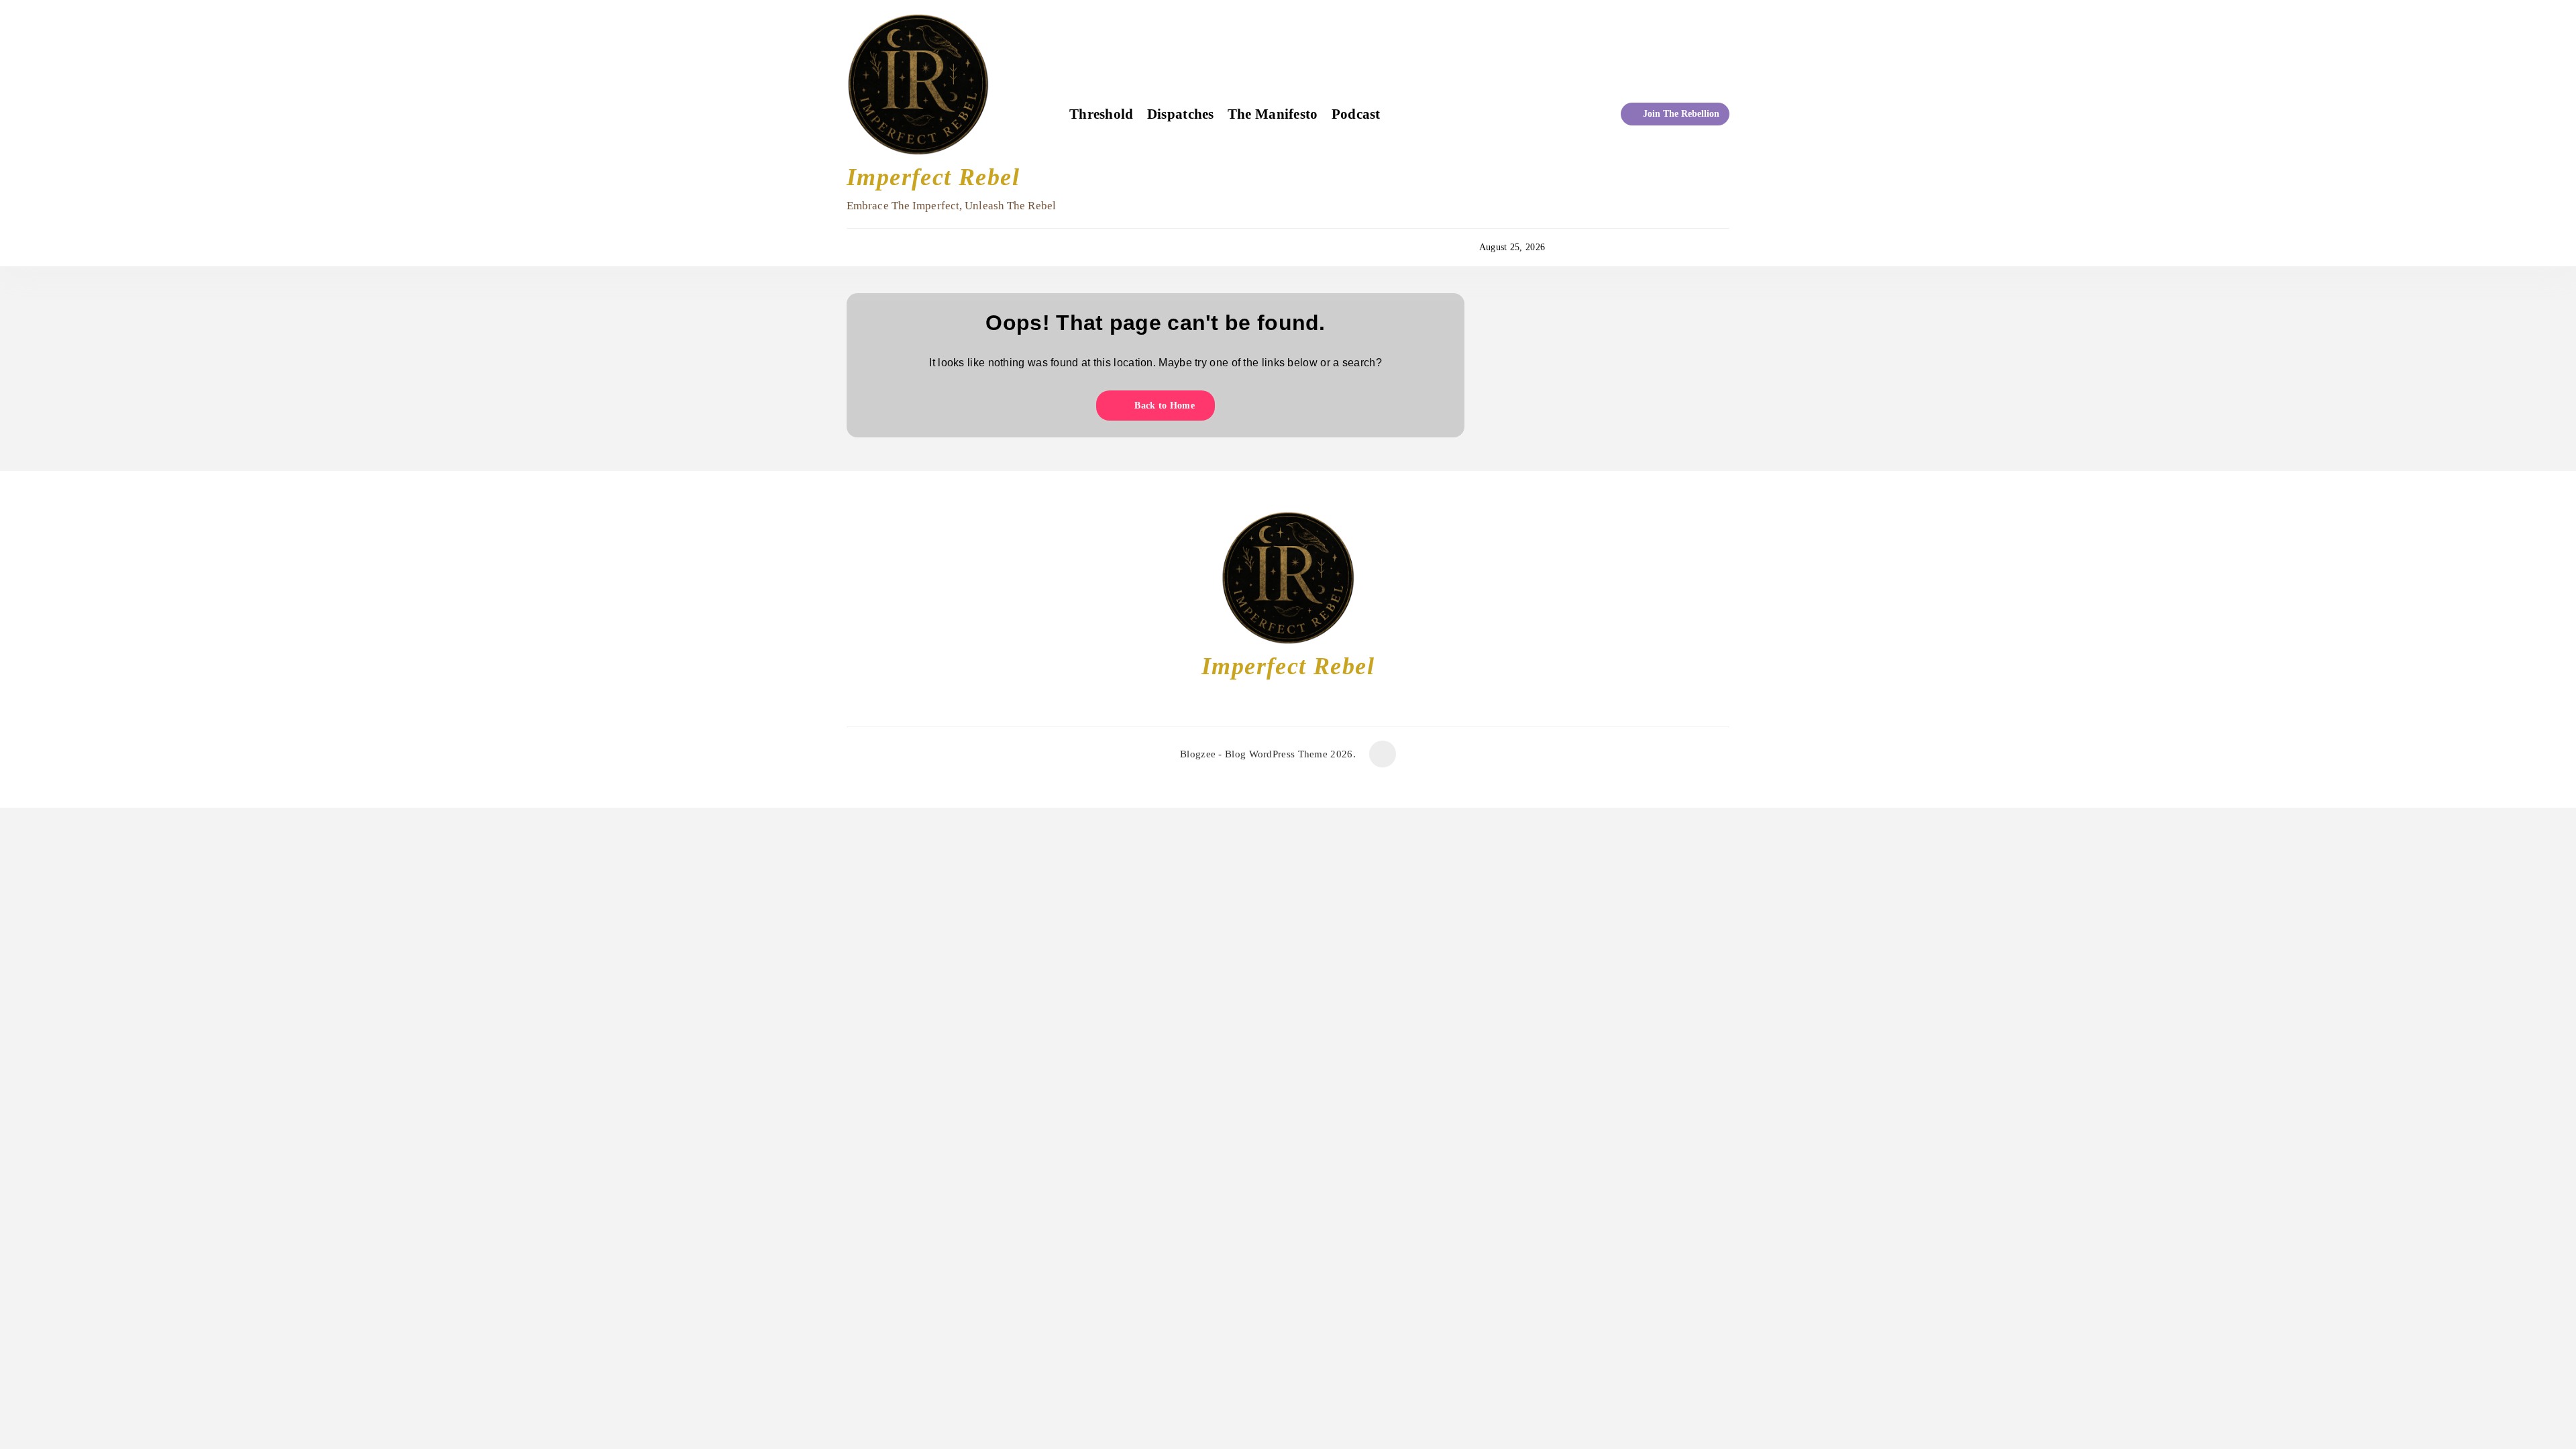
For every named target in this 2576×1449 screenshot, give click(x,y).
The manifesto (1273, 114)
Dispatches (1181, 114)
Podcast (1356, 114)
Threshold (1102, 114)
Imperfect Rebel (933, 177)
